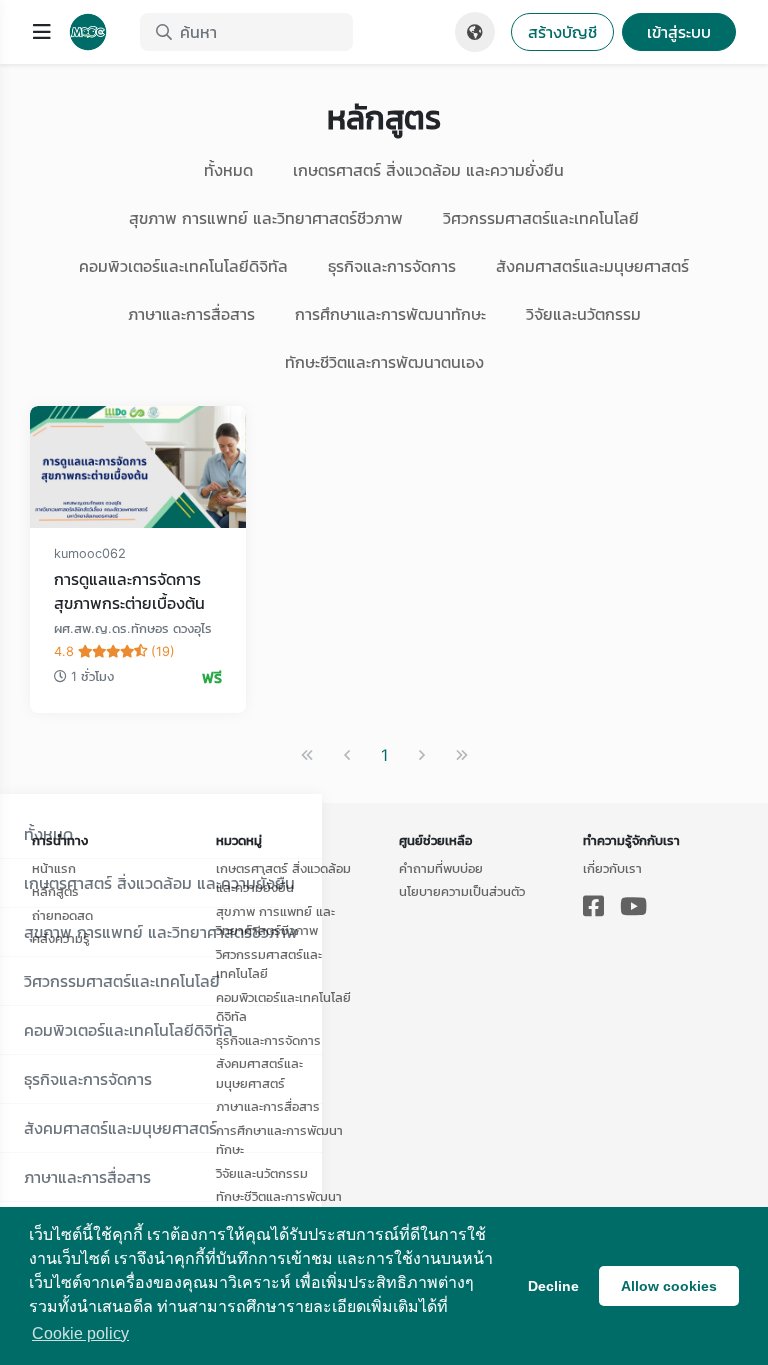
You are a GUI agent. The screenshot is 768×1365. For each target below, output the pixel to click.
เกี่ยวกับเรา (612, 868)
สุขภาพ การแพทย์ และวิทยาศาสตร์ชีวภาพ (266, 218)
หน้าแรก (54, 868)
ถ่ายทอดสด (62, 915)
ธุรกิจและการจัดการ (392, 266)
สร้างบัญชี (562, 32)
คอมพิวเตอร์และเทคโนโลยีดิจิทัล (183, 266)
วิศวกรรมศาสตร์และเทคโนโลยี (541, 218)
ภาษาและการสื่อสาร (191, 314)
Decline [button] (553, 1286)
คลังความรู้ (61, 938)
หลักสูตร (55, 891)
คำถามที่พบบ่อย (441, 868)
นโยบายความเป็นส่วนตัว (462, 891)
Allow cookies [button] (669, 1286)
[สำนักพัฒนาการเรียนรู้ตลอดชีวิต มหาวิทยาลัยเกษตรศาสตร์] (96, 32)
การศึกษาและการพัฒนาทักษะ (390, 314)
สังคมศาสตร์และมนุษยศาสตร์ (592, 266)
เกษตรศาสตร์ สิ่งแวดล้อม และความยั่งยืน (428, 170)
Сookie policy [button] (80, 1333)
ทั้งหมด (228, 170)
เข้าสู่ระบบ (679, 32)
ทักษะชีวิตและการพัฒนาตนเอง (384, 362)
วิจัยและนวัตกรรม (583, 314)
